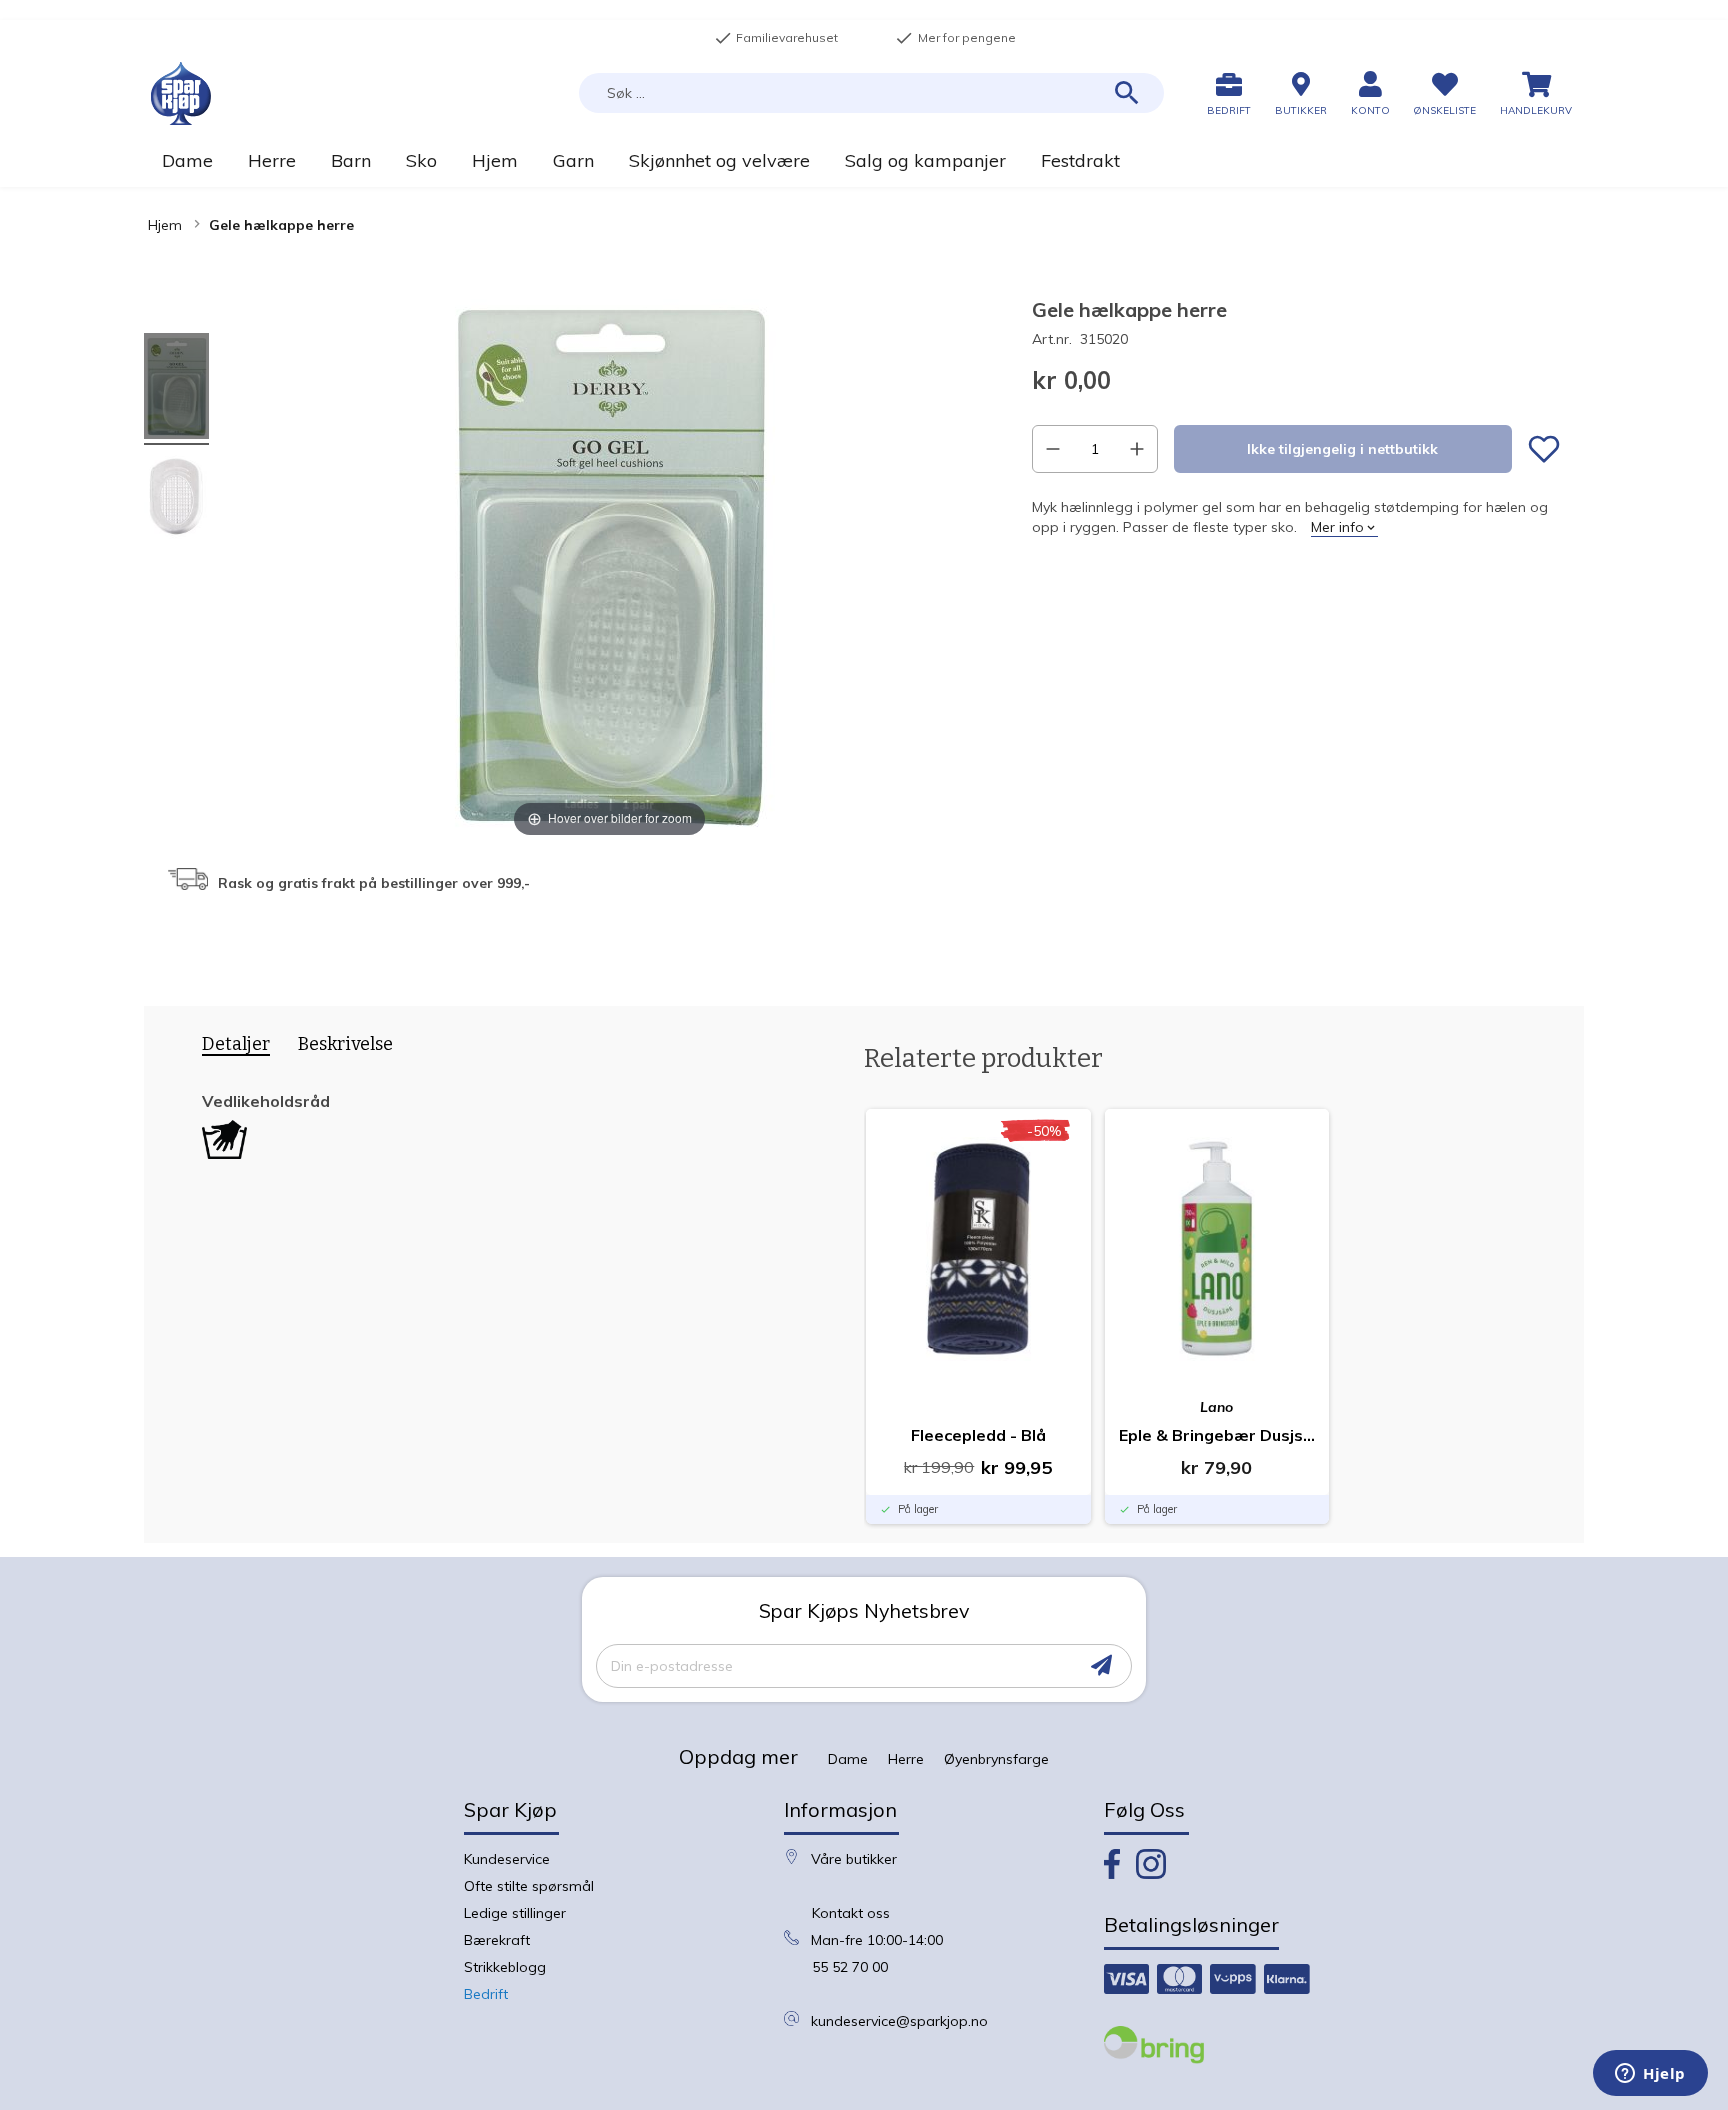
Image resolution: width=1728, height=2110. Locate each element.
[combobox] (871, 93)
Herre (906, 1759)
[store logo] (181, 93)
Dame (848, 1759)
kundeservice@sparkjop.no (899, 2021)
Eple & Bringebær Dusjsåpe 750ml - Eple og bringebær (1217, 1435)
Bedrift (486, 1994)
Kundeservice (507, 1859)
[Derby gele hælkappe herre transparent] (176, 389)
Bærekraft (497, 1940)
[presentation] (229, 1048)
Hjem (165, 225)
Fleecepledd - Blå (978, 1435)
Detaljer (236, 1044)
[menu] (864, 160)
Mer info (1337, 527)
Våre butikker (854, 1859)
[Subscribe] (1101, 1665)
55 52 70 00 (850, 1967)
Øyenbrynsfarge (996, 1759)
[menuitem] (187, 160)
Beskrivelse (345, 1044)
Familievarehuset (776, 38)
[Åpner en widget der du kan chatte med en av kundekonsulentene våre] (1650, 2075)
